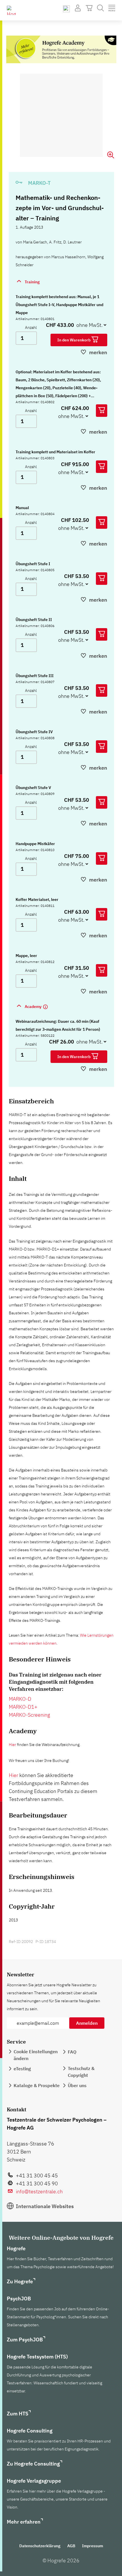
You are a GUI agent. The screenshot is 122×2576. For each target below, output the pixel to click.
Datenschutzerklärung (40, 2546)
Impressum (92, 2546)
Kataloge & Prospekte (37, 2085)
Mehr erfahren (24, 2522)
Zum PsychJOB (25, 2340)
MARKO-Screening (30, 1715)
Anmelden (87, 2023)
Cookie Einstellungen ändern (36, 2055)
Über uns (77, 2085)
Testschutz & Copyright (81, 2072)
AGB (71, 2546)
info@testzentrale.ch (39, 2191)
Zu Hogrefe (20, 2281)
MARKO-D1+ (23, 1707)
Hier (12, 1745)
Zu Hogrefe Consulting (33, 2464)
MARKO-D (20, 1699)
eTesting (22, 2069)
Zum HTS (18, 2414)
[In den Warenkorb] (102, 411)
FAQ (72, 2052)
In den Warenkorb (74, 340)
